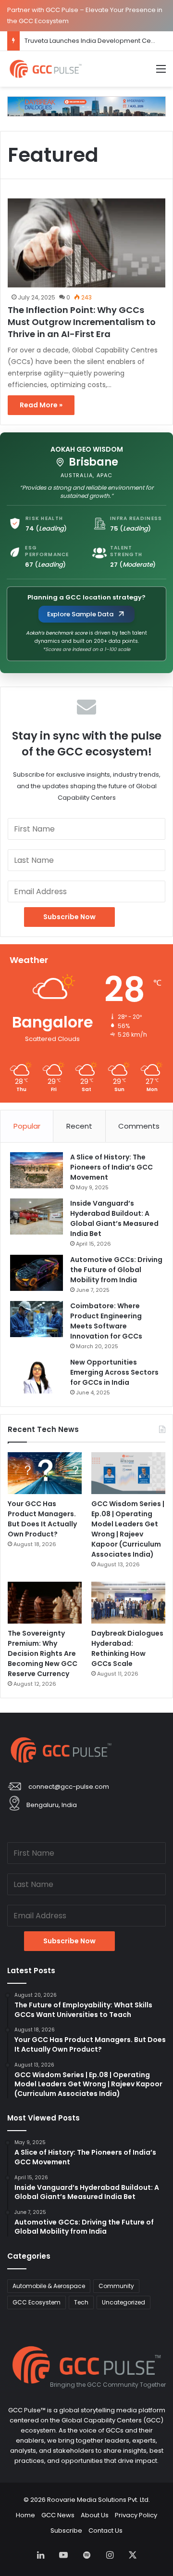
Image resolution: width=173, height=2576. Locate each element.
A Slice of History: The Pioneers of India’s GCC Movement (111, 1167)
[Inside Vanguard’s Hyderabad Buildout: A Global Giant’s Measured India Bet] (37, 1216)
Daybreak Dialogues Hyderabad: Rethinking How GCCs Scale (127, 1648)
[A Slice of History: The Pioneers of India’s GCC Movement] (37, 1170)
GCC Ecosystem (37, 2302)
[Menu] (161, 72)
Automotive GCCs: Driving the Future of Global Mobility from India (116, 1270)
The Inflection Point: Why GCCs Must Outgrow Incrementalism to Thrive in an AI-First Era (82, 322)
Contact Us (105, 2530)
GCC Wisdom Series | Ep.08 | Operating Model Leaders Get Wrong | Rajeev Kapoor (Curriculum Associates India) (128, 1529)
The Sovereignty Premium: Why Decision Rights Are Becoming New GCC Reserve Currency (43, 1653)
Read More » (41, 405)
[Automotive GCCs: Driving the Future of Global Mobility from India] (37, 1273)
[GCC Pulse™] (46, 69)
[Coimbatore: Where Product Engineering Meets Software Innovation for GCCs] (37, 1319)
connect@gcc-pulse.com (69, 1787)
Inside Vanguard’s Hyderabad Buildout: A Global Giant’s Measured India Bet (114, 1218)
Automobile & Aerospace (49, 2286)
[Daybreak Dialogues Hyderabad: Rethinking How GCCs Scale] (128, 1603)
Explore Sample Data (80, 614)
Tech (81, 2302)
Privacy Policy (136, 2515)
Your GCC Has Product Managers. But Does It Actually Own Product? (42, 1519)
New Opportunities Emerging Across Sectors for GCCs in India (114, 1372)
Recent (79, 1126)
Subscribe (66, 2530)
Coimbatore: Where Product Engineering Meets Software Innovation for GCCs (106, 1321)
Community (116, 2286)
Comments (139, 1126)
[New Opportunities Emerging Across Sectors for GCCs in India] (37, 1375)
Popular (27, 1126)
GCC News (58, 2515)
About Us (95, 2515)
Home (25, 2515)
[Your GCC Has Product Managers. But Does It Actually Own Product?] (45, 1473)
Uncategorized (124, 2302)
